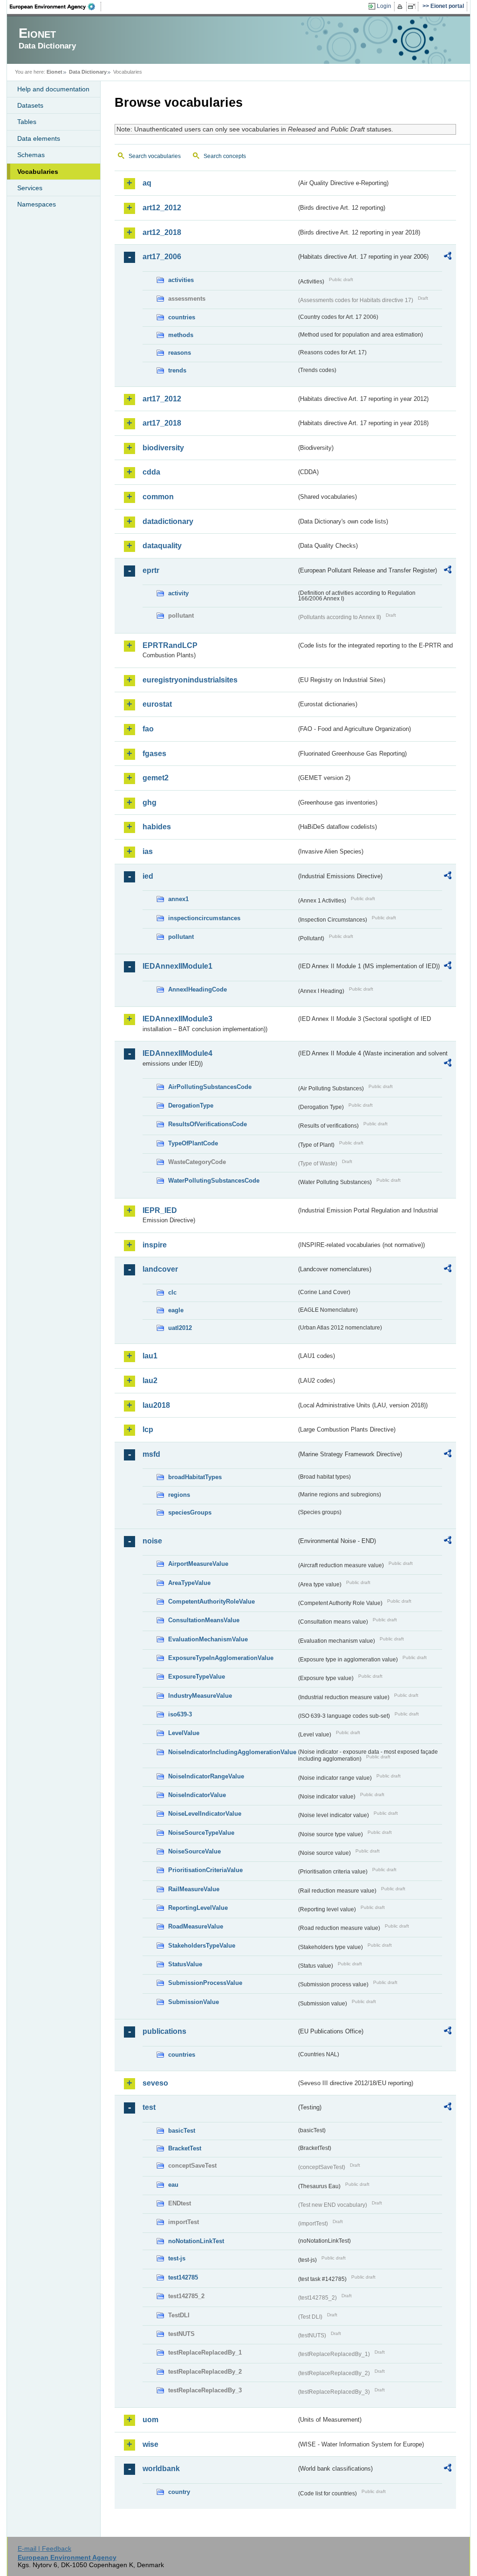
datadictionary (168, 521)
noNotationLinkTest (196, 2241)
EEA (55, 7)
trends (177, 370)
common (158, 497)
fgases (154, 754)
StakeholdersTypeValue (202, 1946)
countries (182, 317)
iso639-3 (180, 1714)
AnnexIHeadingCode (198, 989)
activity (178, 593)
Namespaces (37, 204)
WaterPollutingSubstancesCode (214, 1181)
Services (30, 188)
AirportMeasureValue (198, 1564)
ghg (150, 802)
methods (181, 335)
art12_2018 (162, 232)
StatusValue (185, 1964)
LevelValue (184, 1733)
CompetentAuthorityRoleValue (211, 1601)
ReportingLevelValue (198, 1908)
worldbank (161, 2469)
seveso (155, 2083)
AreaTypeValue (189, 1583)
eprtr (151, 570)
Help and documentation (53, 89)
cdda (151, 472)
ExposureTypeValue (197, 1677)
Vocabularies (38, 172)
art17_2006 (162, 257)
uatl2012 (180, 1328)
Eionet (55, 72)
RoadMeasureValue (196, 1926)
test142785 (183, 2277)
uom (150, 2420)
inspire (155, 1245)
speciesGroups (190, 1512)
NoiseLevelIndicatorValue (205, 1814)
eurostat (157, 704)
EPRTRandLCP (170, 645)
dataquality (162, 546)
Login (384, 6)
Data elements (39, 138)
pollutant (181, 937)
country (179, 2492)
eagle (176, 1310)
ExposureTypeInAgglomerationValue (221, 1658)
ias (148, 851)
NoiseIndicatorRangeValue (206, 1776)
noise (152, 1541)
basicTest (182, 2131)
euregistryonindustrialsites (190, 680)
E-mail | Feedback (44, 2548)
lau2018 (156, 1405)
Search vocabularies (155, 156)
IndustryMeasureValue (200, 1696)
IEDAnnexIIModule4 (177, 1053)
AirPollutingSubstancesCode (210, 1087)
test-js (177, 2258)
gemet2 (156, 778)
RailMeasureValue (194, 1889)
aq (147, 183)
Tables (27, 122)
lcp (148, 1429)
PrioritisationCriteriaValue (205, 1870)
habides (157, 827)
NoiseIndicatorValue (197, 1795)
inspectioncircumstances (204, 918)
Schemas (31, 155)
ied (148, 876)
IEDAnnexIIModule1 (177, 966)
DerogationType (191, 1105)
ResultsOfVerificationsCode (208, 1124)
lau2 (150, 1381)
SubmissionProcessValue (205, 1983)
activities (181, 280)
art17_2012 (162, 399)
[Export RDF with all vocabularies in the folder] (448, 257)
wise (150, 2444)
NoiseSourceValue (194, 1851)
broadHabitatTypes (195, 1477)
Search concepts (225, 156)
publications (164, 2031)
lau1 (150, 1356)
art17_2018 (162, 423)
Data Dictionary (88, 72)
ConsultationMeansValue (204, 1620)
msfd (151, 1454)
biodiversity (163, 448)
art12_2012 (162, 208)
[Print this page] (401, 7)
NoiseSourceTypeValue (201, 1833)
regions (179, 1495)
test (149, 2107)
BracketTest (185, 2148)
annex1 (178, 899)
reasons (180, 353)
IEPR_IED (160, 1210)
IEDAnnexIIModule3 (177, 1019)
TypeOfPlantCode (193, 1143)
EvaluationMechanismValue (208, 1639)
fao (148, 729)
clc (172, 1292)
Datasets (30, 105)
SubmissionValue (194, 2002)
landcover (160, 1269)
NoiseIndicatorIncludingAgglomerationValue (232, 1752)
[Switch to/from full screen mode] (413, 7)
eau (173, 2185)
